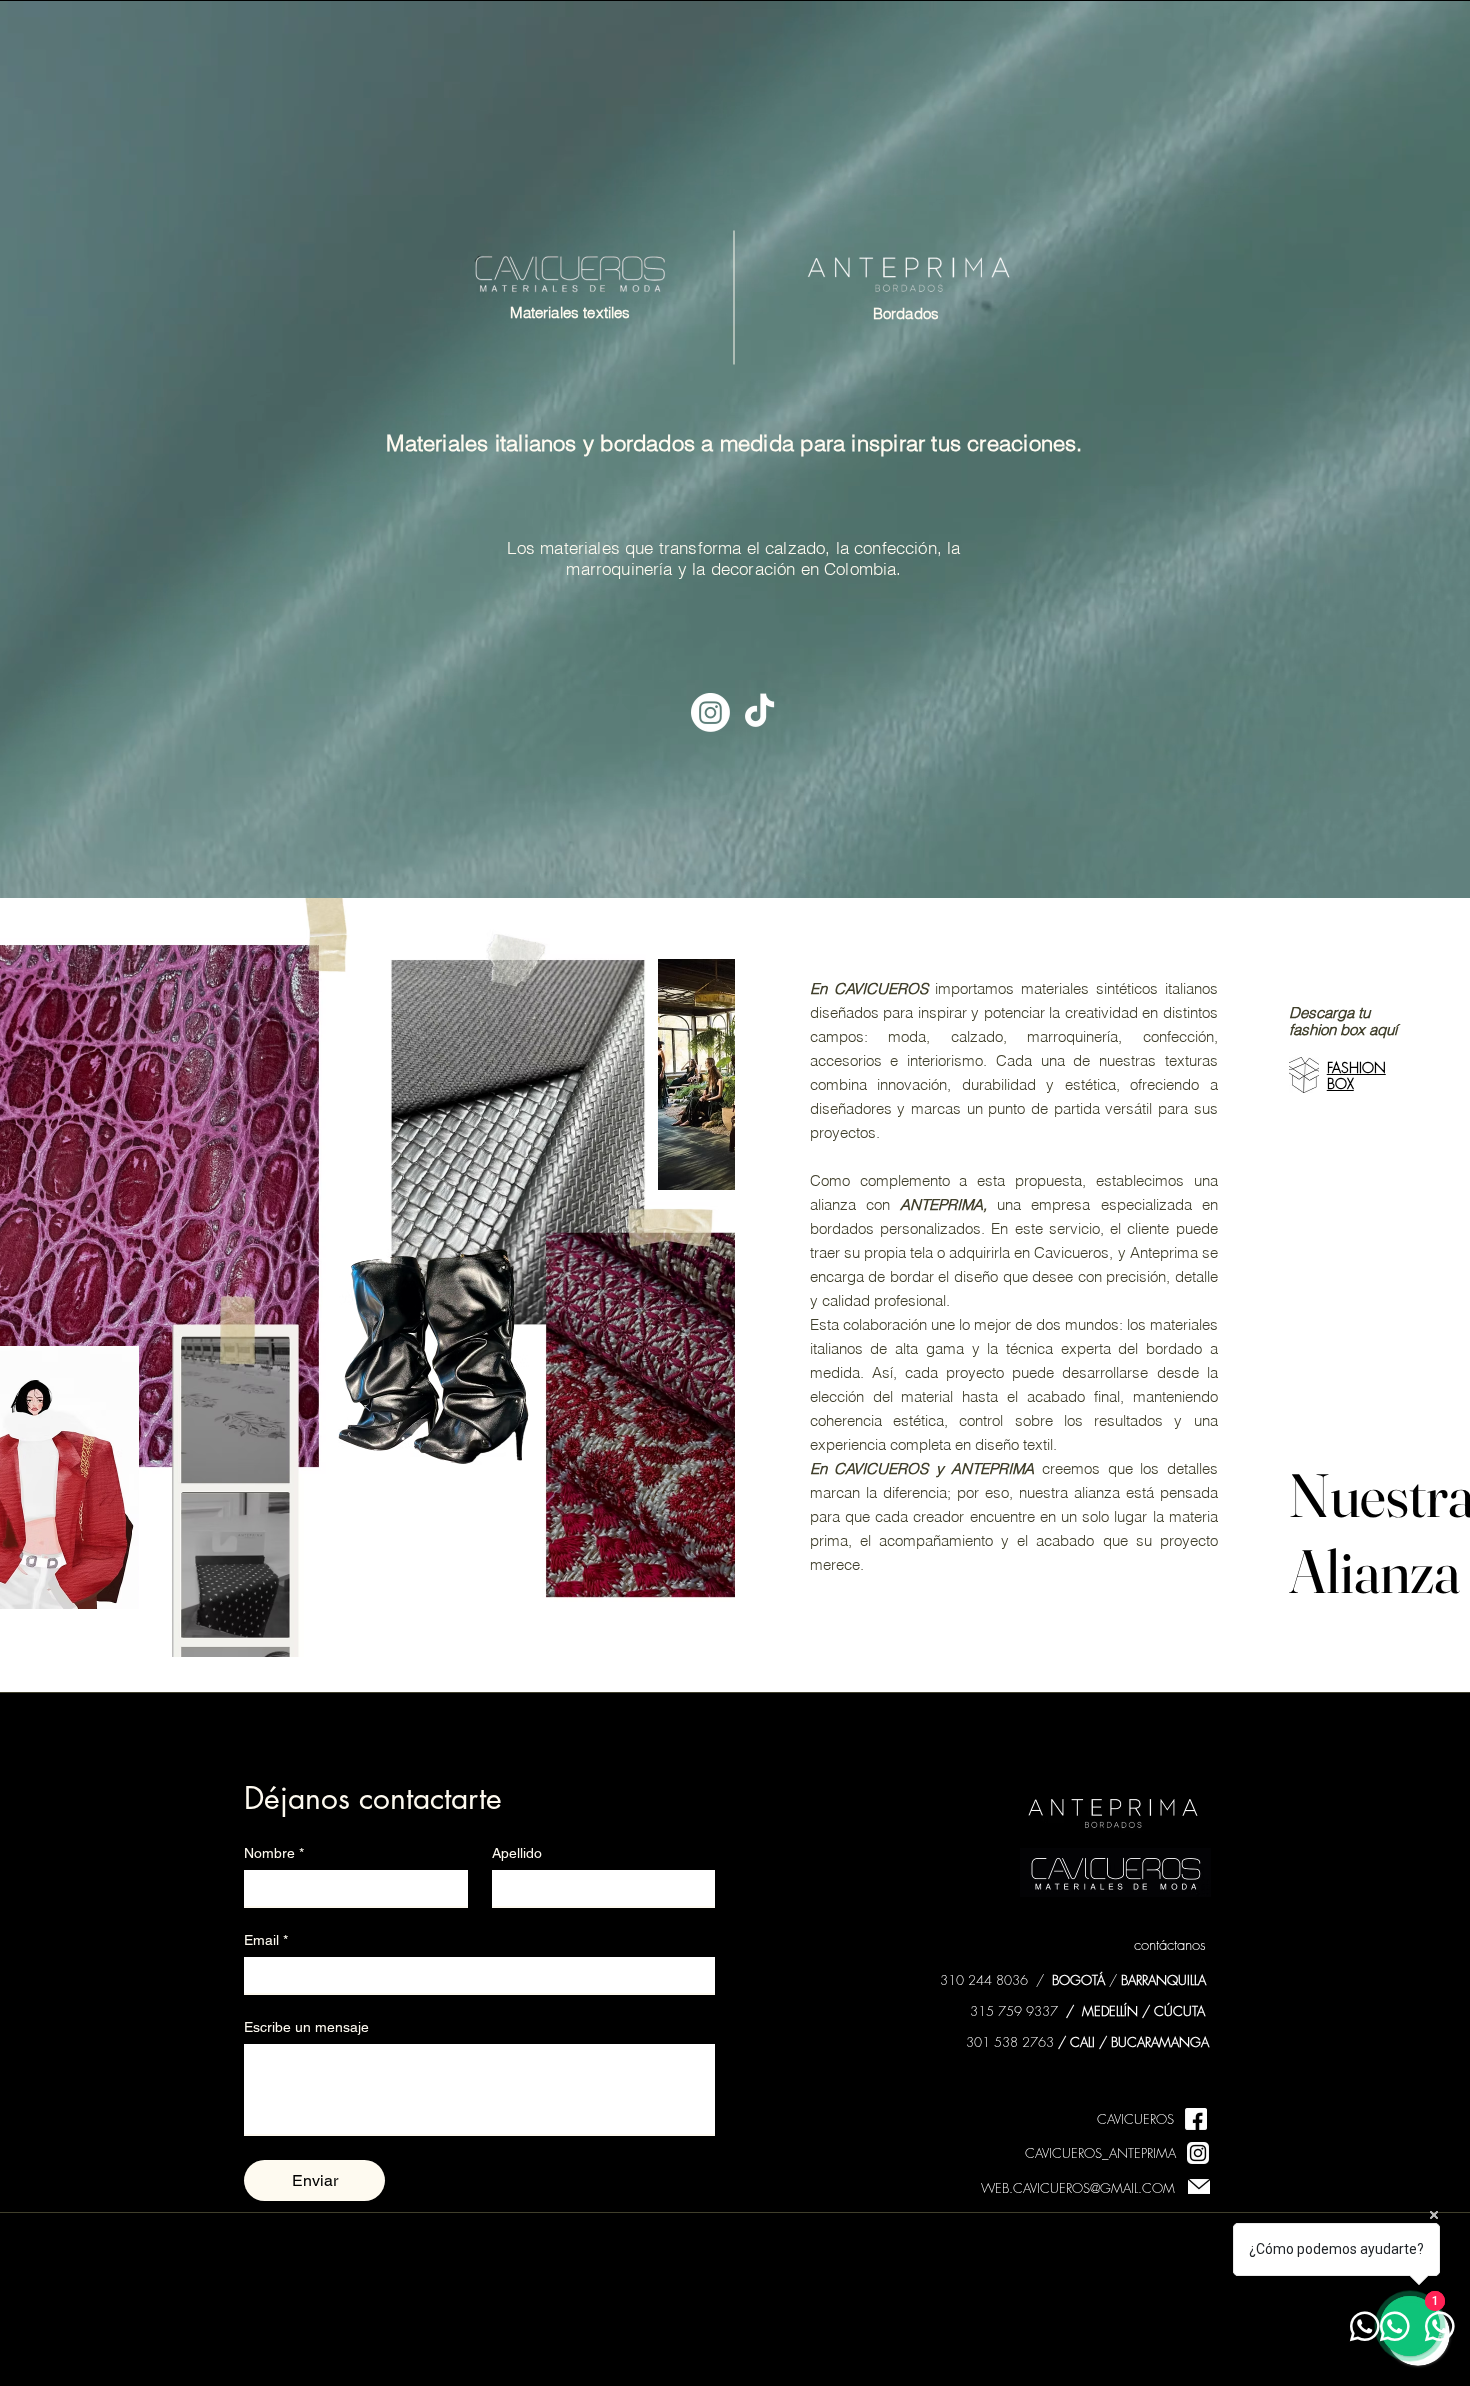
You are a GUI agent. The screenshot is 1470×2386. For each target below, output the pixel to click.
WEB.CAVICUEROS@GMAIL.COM (1078, 2188)
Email (266, 1940)
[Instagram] (710, 712)
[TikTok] (759, 712)
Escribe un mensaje (306, 2027)
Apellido (517, 1853)
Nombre (274, 1853)
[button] (1304, 1075)
